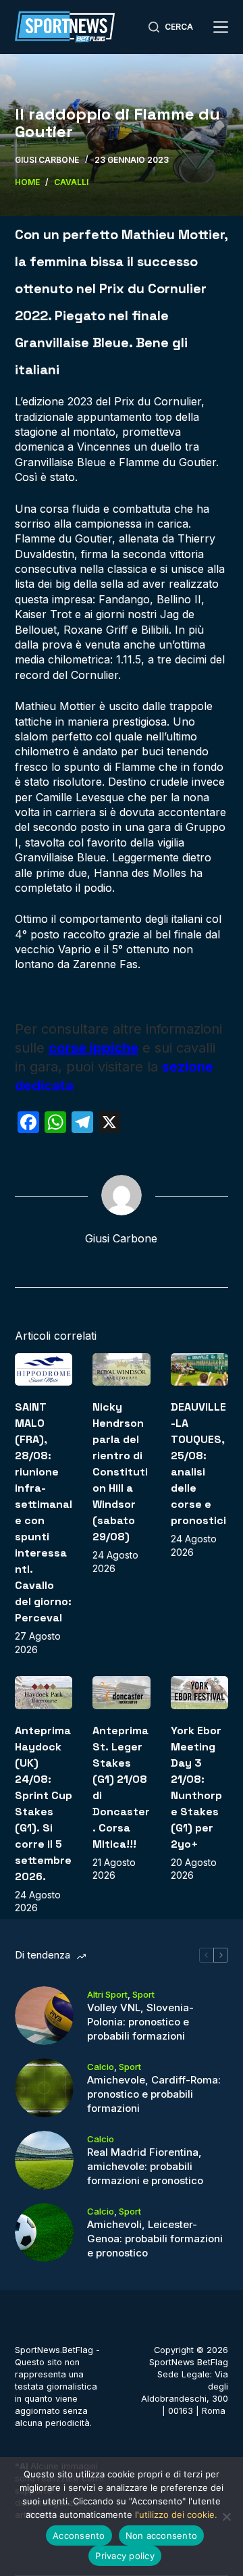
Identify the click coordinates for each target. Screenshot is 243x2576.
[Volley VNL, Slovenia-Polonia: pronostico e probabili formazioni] (44, 2016)
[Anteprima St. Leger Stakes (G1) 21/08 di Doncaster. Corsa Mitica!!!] (122, 1692)
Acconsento (79, 2535)
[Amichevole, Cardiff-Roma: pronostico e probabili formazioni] (44, 2088)
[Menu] (221, 27)
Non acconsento (162, 2535)
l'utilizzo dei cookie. (176, 2515)
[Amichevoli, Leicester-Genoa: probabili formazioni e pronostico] (44, 2232)
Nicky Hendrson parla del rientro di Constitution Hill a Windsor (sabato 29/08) (120, 1472)
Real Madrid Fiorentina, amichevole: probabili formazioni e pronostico (145, 2166)
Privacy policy (125, 2556)
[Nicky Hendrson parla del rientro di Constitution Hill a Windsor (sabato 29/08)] (122, 1369)
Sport (143, 1994)
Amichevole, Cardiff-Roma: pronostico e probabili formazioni (154, 2094)
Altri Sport (107, 1994)
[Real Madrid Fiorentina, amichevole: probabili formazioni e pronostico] (44, 2160)
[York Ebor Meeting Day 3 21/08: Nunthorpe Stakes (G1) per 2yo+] (200, 1692)
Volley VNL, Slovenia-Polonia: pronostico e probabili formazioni (140, 2022)
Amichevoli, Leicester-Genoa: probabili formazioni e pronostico (155, 2239)
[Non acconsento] (226, 2517)
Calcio (101, 2067)
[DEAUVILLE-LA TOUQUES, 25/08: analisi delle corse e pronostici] (200, 1369)
